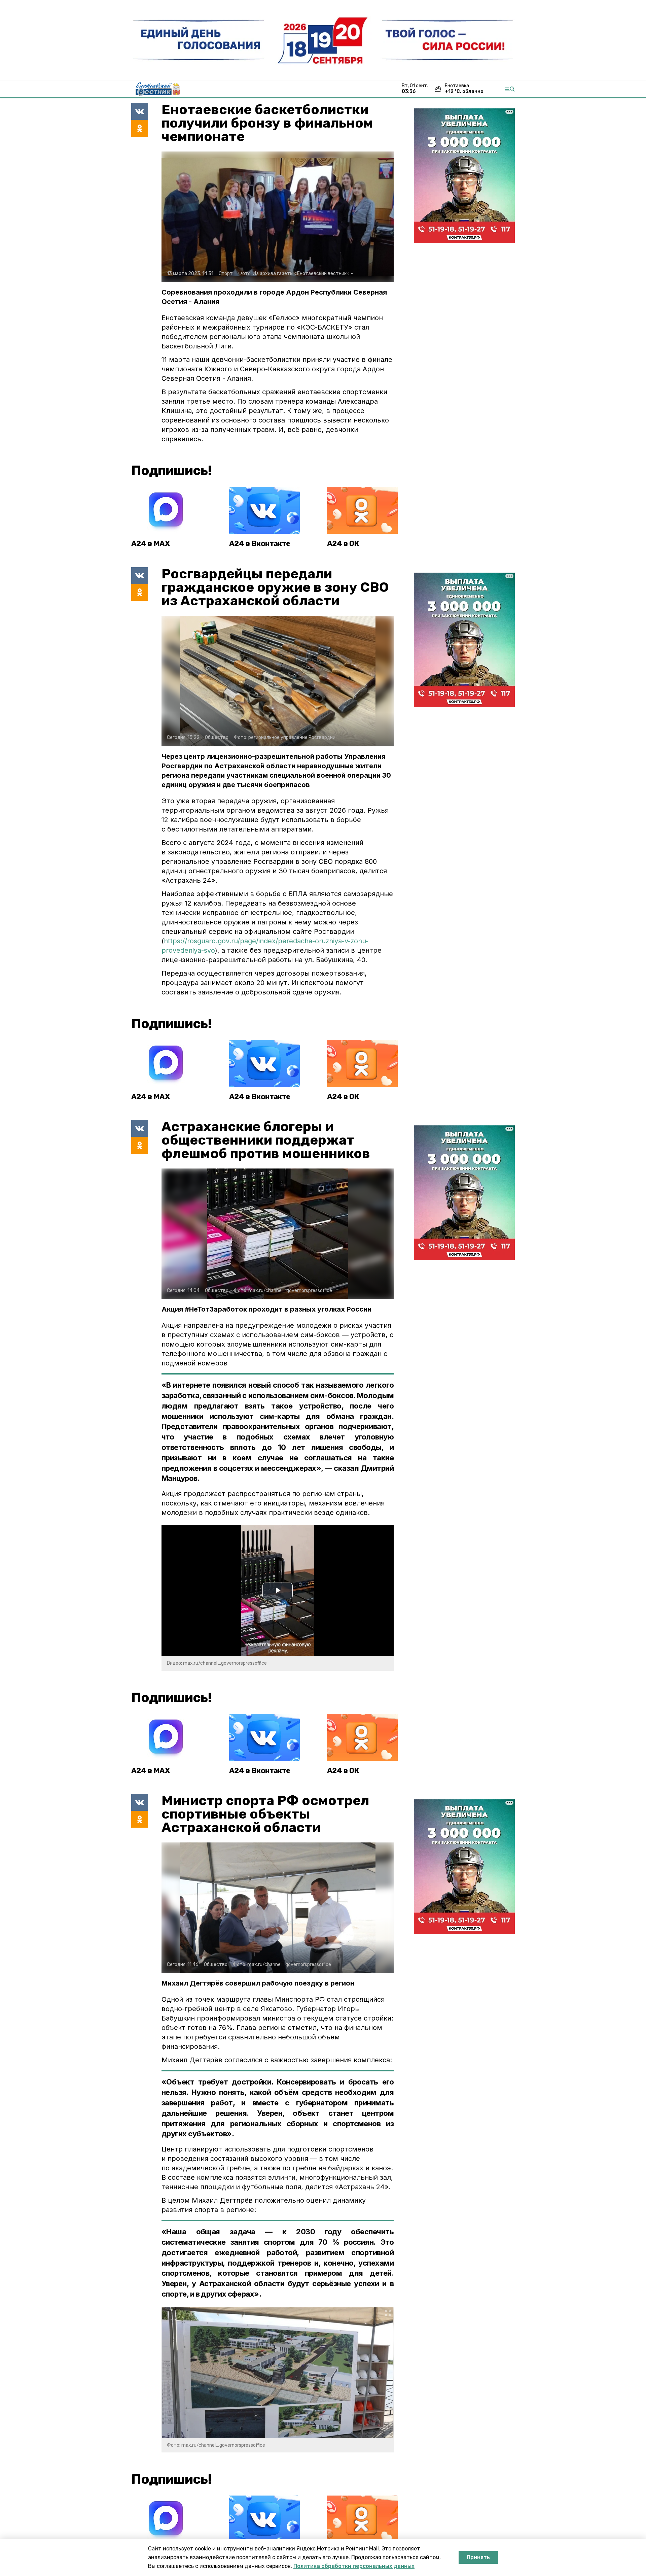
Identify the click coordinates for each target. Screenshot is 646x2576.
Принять (478, 2557)
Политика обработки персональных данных (354, 2566)
